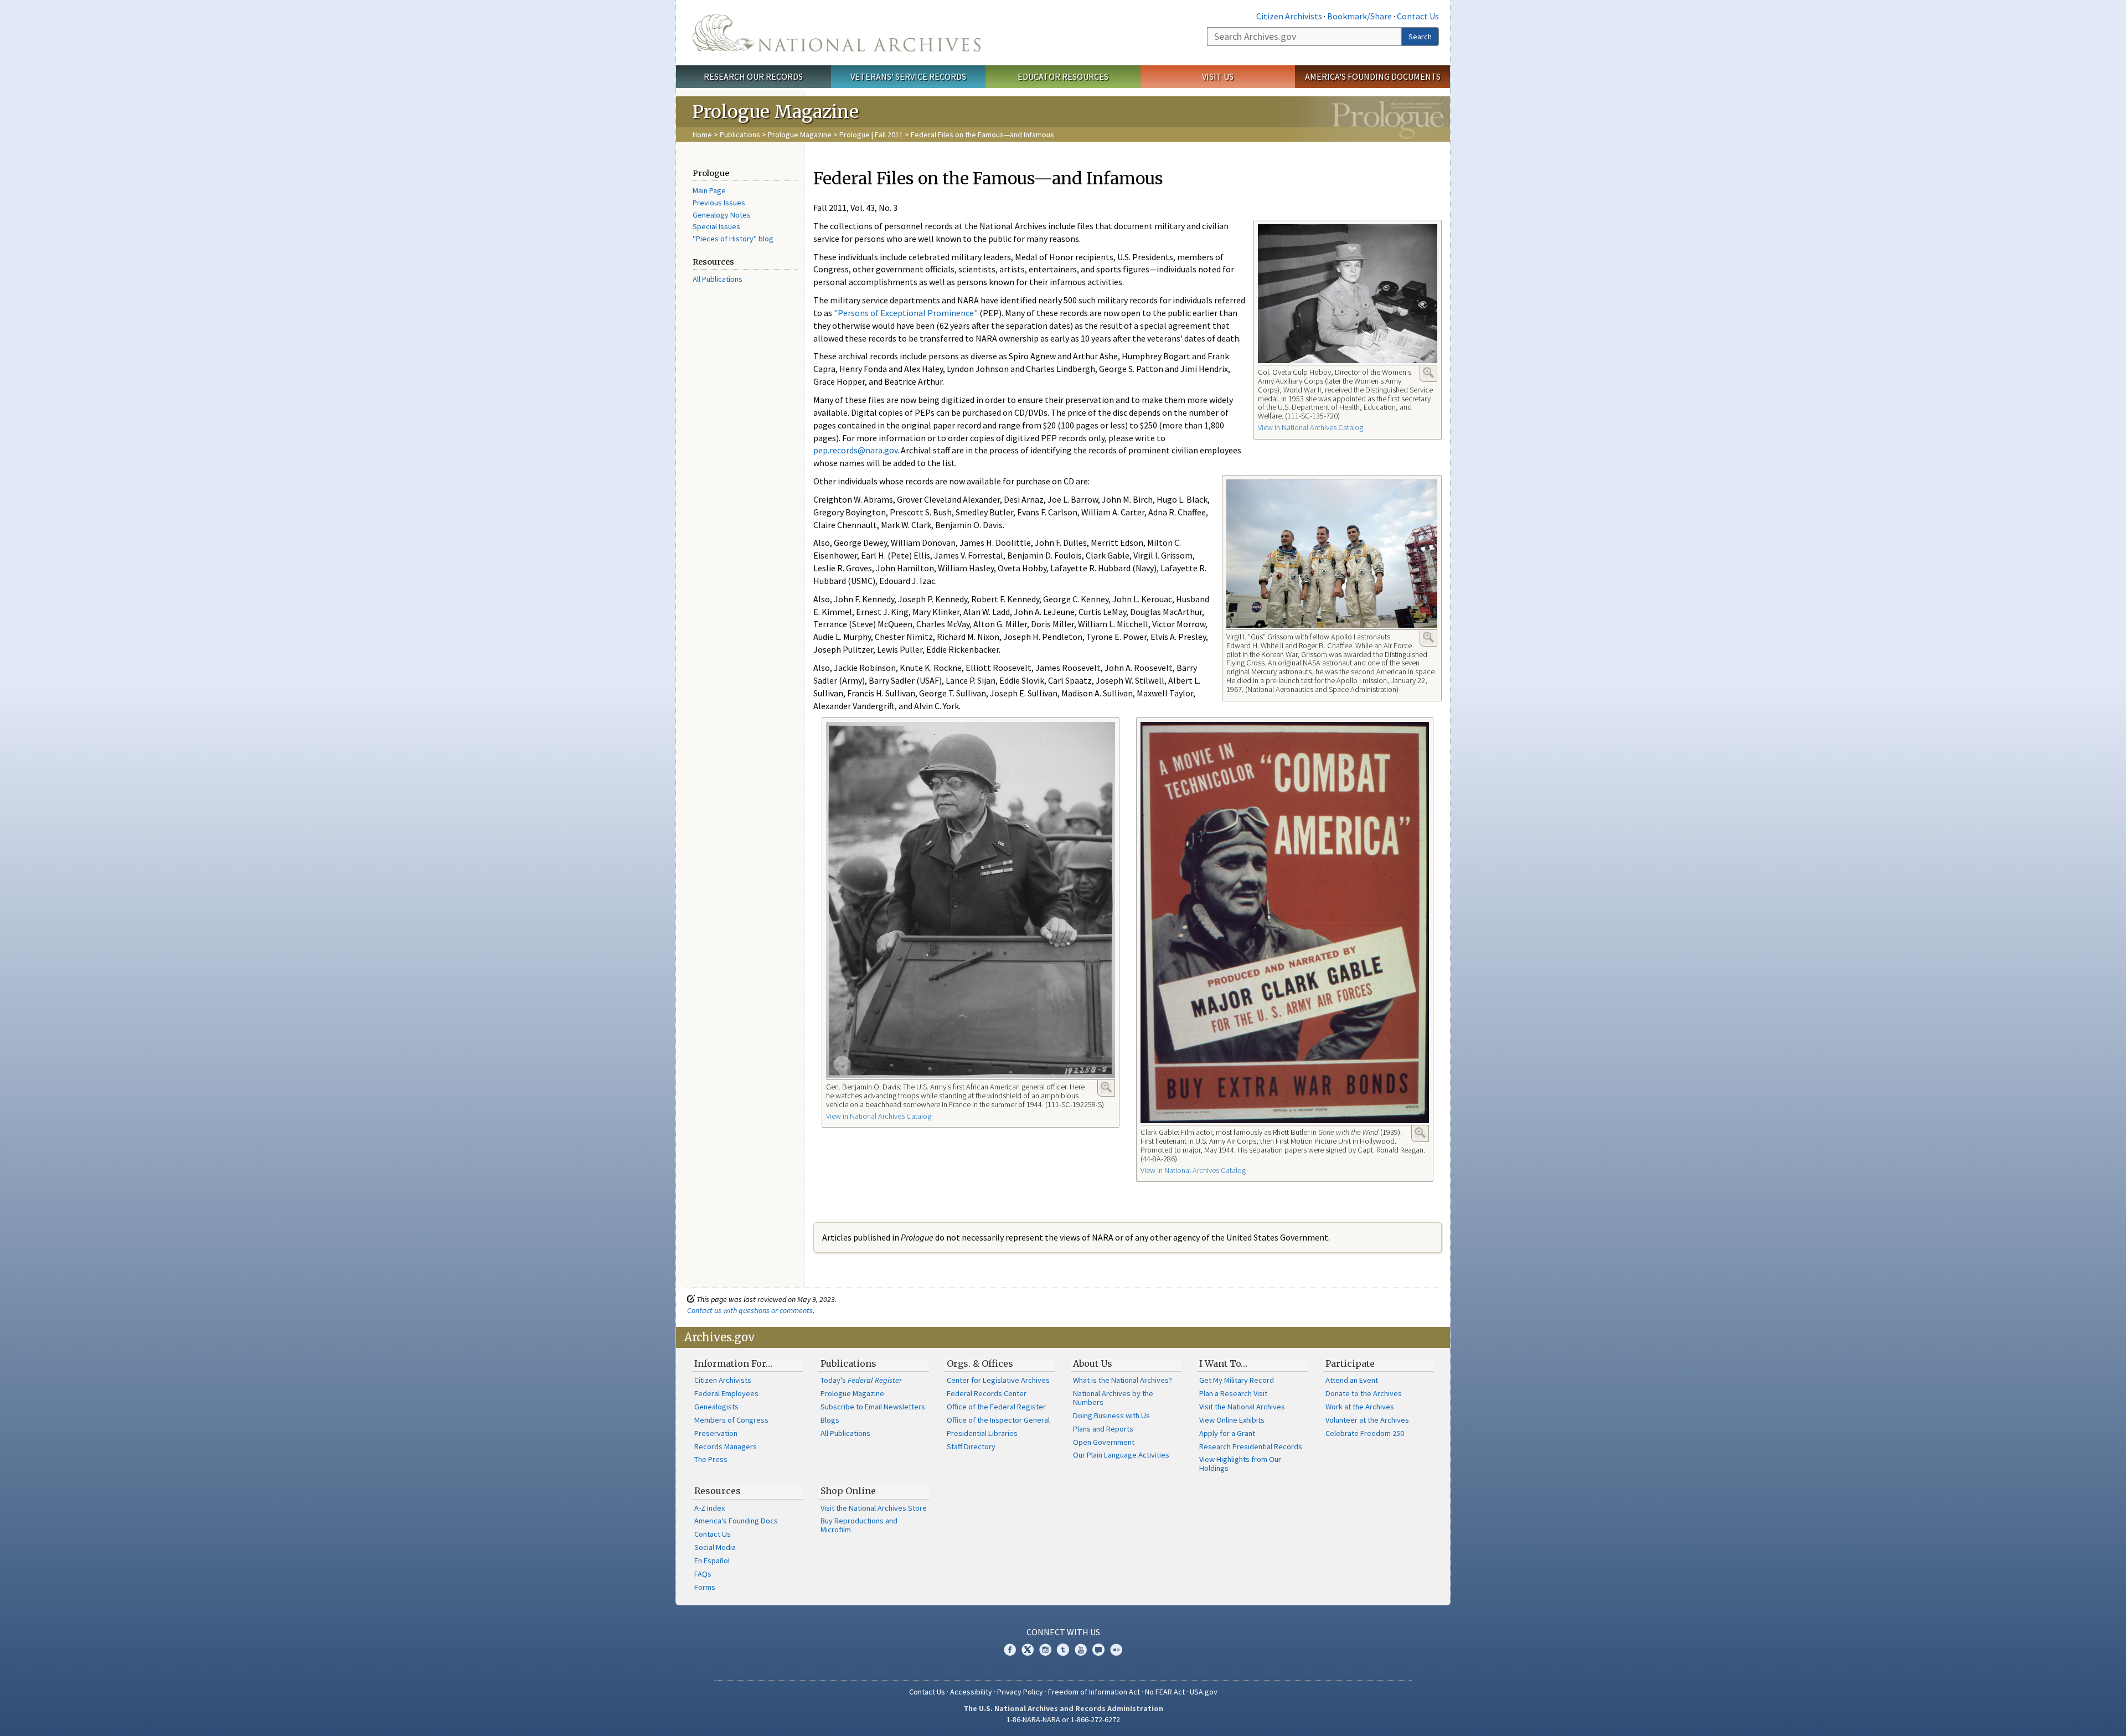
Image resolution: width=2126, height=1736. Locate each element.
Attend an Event (1352, 1380)
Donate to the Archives (1364, 1393)
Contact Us (1418, 16)
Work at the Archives (1360, 1407)
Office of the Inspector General (998, 1420)
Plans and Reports (1103, 1429)
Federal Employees (726, 1393)
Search (1420, 37)
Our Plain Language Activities (1121, 1455)
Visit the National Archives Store (874, 1508)
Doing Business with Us (1111, 1415)
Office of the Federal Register (996, 1407)
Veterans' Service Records (908, 76)
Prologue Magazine (800, 135)
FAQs (703, 1574)
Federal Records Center (987, 1393)
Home (702, 135)
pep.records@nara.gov (855, 450)
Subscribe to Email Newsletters (873, 1407)
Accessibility (971, 1692)
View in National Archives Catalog (1310, 427)
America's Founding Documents (1373, 76)
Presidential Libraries (982, 1433)
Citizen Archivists (1289, 16)
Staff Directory (971, 1446)
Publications (740, 135)
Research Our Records (753, 76)
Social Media (715, 1547)
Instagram (1045, 1650)
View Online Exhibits (1232, 1420)
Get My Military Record (1237, 1380)
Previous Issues (719, 203)
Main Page (709, 190)
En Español (712, 1561)
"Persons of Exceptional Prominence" (906, 313)
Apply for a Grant (1227, 1433)
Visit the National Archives (1242, 1407)
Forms (705, 1587)
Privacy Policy (1020, 1692)
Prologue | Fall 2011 (871, 135)
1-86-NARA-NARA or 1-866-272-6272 (1063, 1719)
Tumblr (1063, 1650)
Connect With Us (1063, 1632)
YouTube (1081, 1650)
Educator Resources (1063, 76)
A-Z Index (709, 1508)
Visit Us (1218, 76)
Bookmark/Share (1359, 16)
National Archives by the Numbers (1113, 1398)
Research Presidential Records (1251, 1446)
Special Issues (716, 226)
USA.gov (1204, 1692)
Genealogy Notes (722, 215)
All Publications (718, 279)
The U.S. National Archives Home (837, 33)
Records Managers (726, 1446)
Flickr (1116, 1650)
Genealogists (716, 1407)
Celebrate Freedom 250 (1365, 1433)
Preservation (716, 1433)
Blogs (830, 1420)
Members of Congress (731, 1420)
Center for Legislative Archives (998, 1380)
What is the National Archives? (1123, 1380)
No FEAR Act (1165, 1692)
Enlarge (1428, 373)
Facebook (1010, 1650)
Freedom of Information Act (1094, 1692)
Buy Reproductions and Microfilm (859, 1525)
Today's (861, 1380)
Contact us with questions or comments (750, 1310)
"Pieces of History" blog (733, 239)
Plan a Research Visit (1233, 1393)
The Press (711, 1459)
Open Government (1104, 1442)
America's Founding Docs (736, 1521)
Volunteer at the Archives (1367, 1420)
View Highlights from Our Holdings (1240, 1464)
